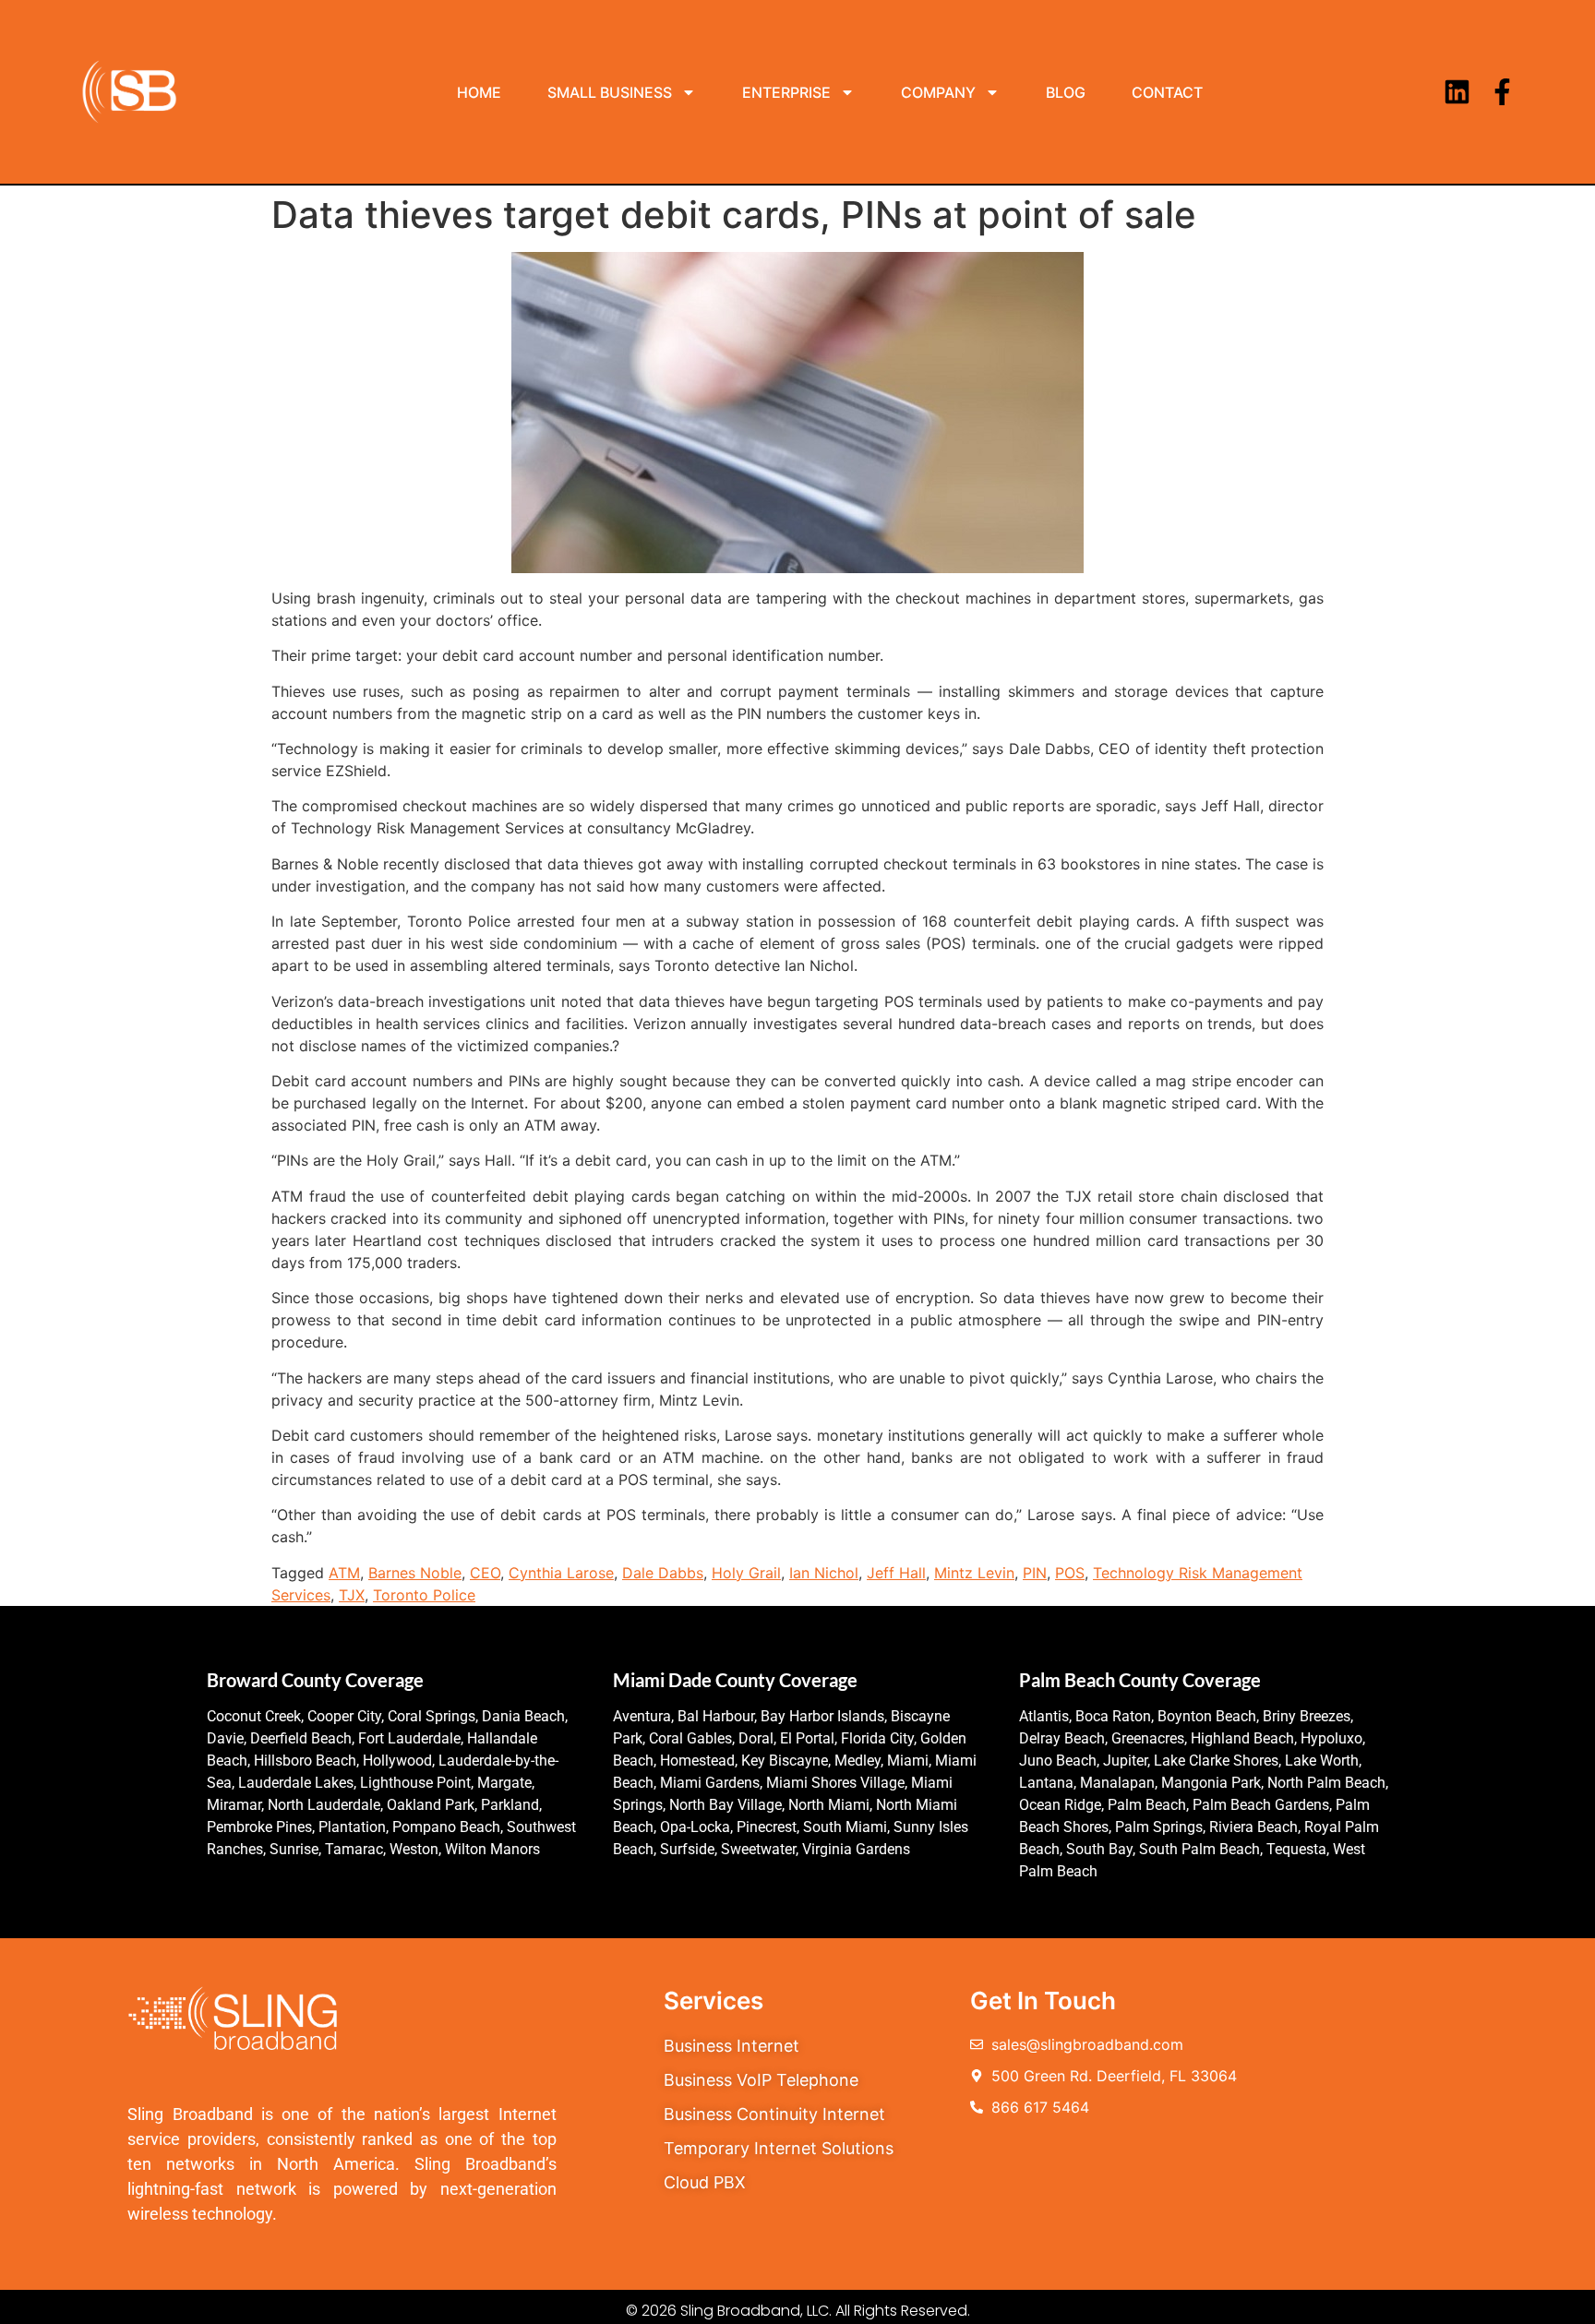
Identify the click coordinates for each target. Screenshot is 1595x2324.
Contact (1167, 92)
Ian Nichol (824, 1573)
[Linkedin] (1457, 92)
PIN (1035, 1573)
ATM (344, 1573)
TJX (352, 1595)
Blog (1066, 92)
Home (479, 92)
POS (1070, 1573)
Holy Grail (746, 1573)
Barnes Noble (415, 1573)
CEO (485, 1573)
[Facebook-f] (1502, 92)
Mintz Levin (974, 1573)
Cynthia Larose (561, 1573)
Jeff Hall (896, 1573)
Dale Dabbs (663, 1573)
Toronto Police (424, 1595)
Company (938, 92)
